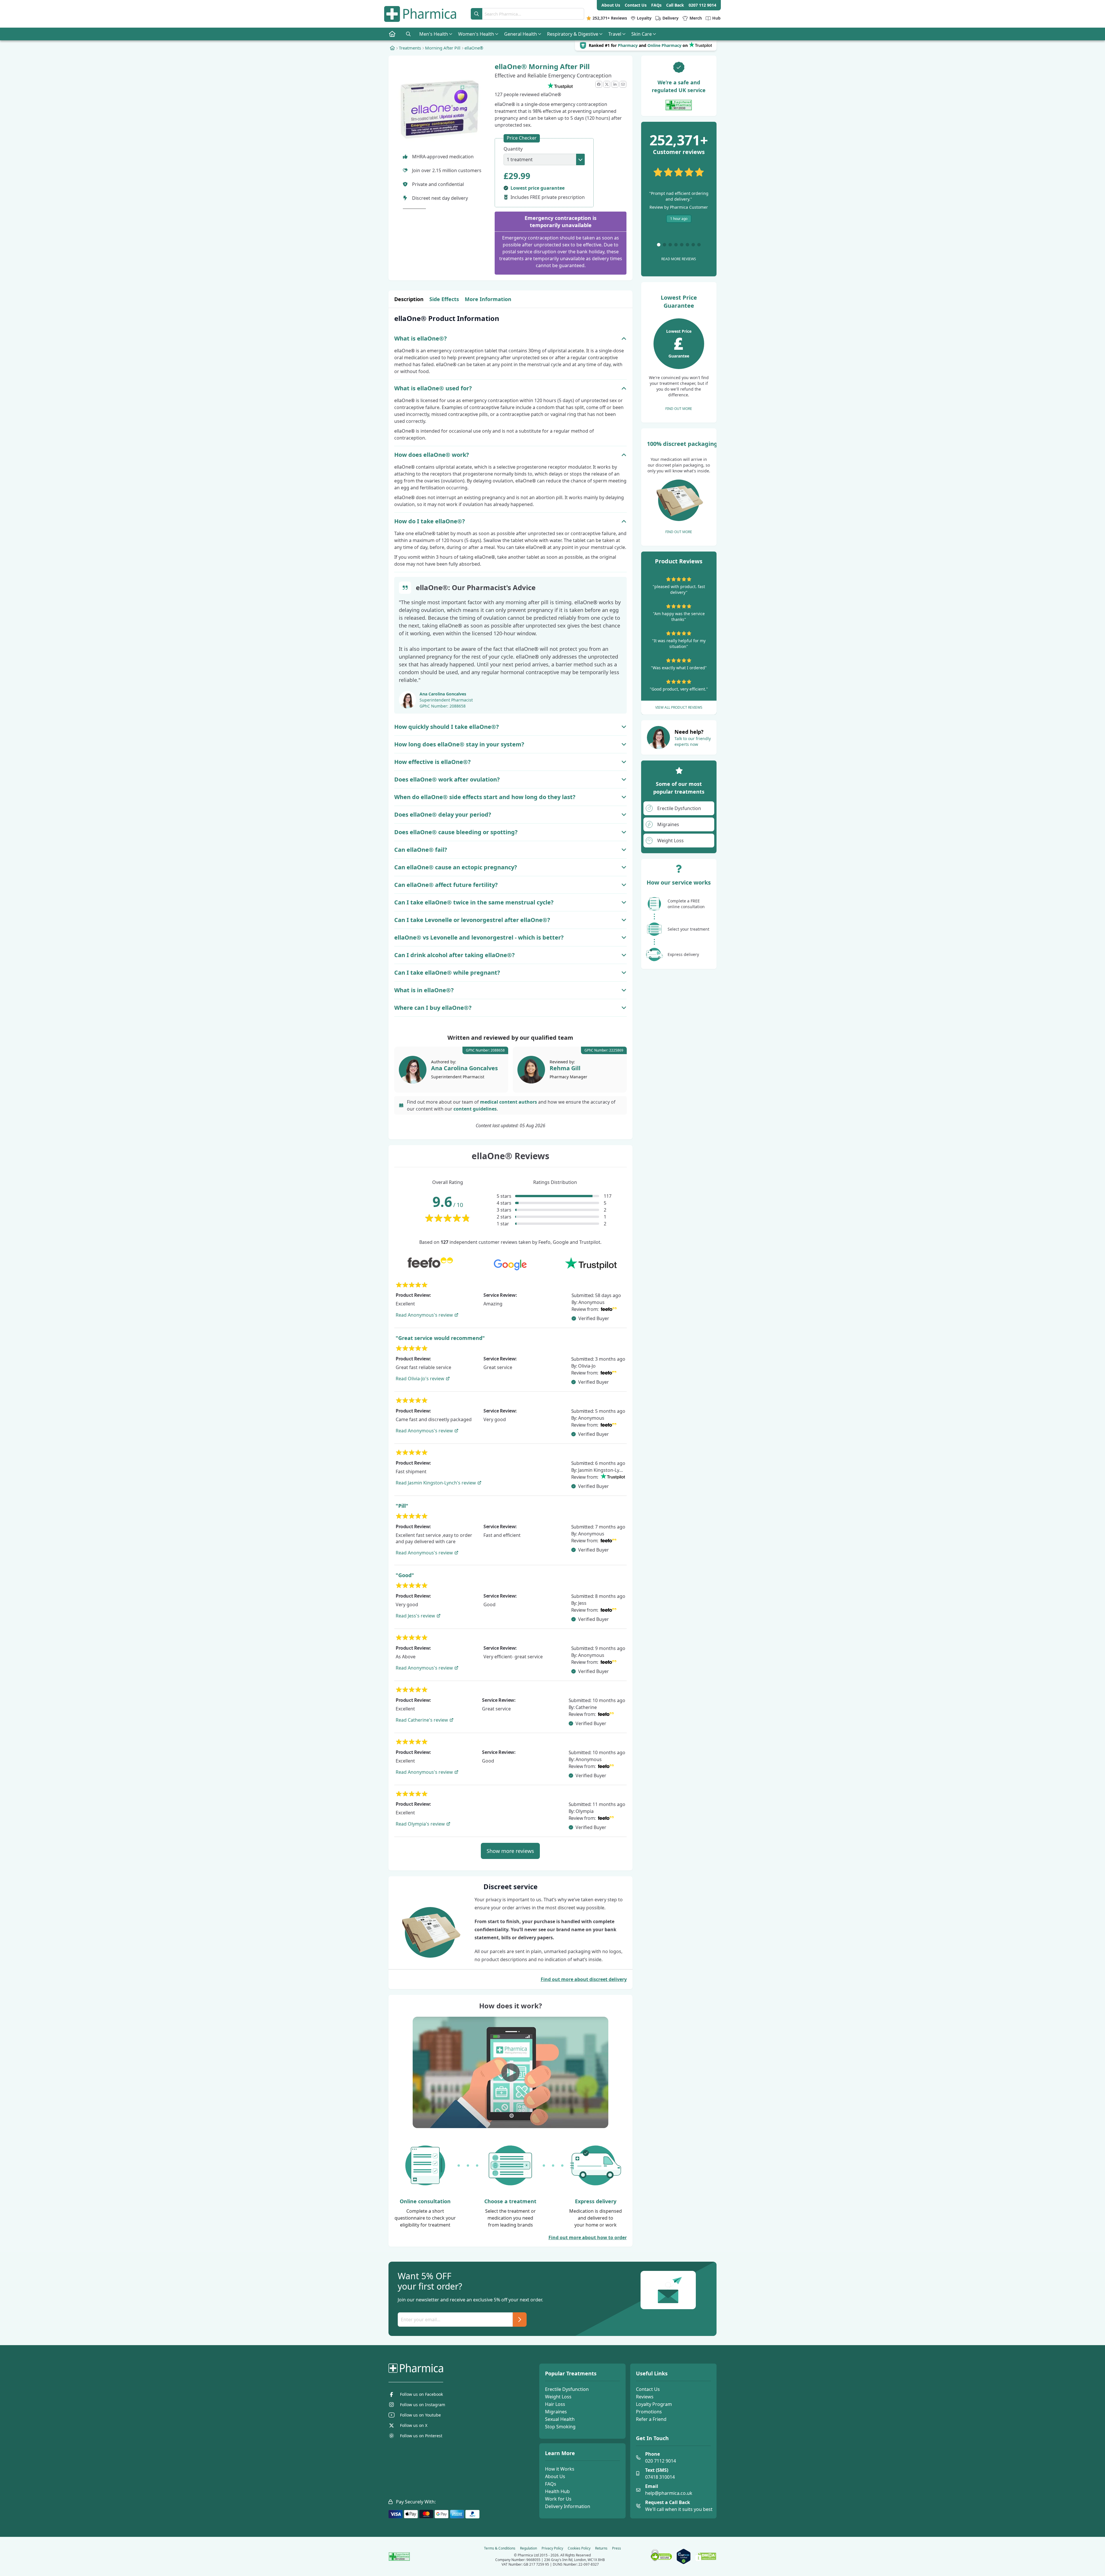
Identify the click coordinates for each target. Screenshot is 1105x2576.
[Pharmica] (445, 2368)
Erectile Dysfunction (567, 2389)
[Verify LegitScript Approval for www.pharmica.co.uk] (684, 2556)
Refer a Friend (651, 2419)
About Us (555, 2476)
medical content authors (508, 1102)
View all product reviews (679, 707)
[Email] (623, 84)
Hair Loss (555, 2404)
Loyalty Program (654, 2404)
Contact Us (648, 2389)
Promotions (649, 2412)
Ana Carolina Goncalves (443, 694)
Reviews (645, 2397)
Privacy (552, 2548)
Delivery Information (568, 2506)
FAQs (551, 2484)
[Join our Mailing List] (520, 2320)
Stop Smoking (560, 2427)
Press (617, 2548)
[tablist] (510, 299)
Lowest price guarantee (538, 188)
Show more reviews (510, 1851)
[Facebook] (599, 84)
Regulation (528, 2548)
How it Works (560, 2469)
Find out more (679, 409)
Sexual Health (560, 2419)
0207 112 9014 (702, 5)
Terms (500, 2548)
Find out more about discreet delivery (584, 1979)
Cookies (579, 2548)
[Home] (392, 48)
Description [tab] (409, 299)
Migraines (556, 2412)
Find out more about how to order (588, 2237)
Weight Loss (558, 2397)
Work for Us (558, 2499)
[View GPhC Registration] (679, 105)
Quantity (513, 149)
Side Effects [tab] (444, 299)
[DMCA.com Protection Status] (706, 2557)
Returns (601, 2548)
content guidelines (475, 1109)
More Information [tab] (488, 299)
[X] (607, 84)
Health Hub (557, 2491)
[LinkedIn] (615, 84)
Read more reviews (679, 259)
